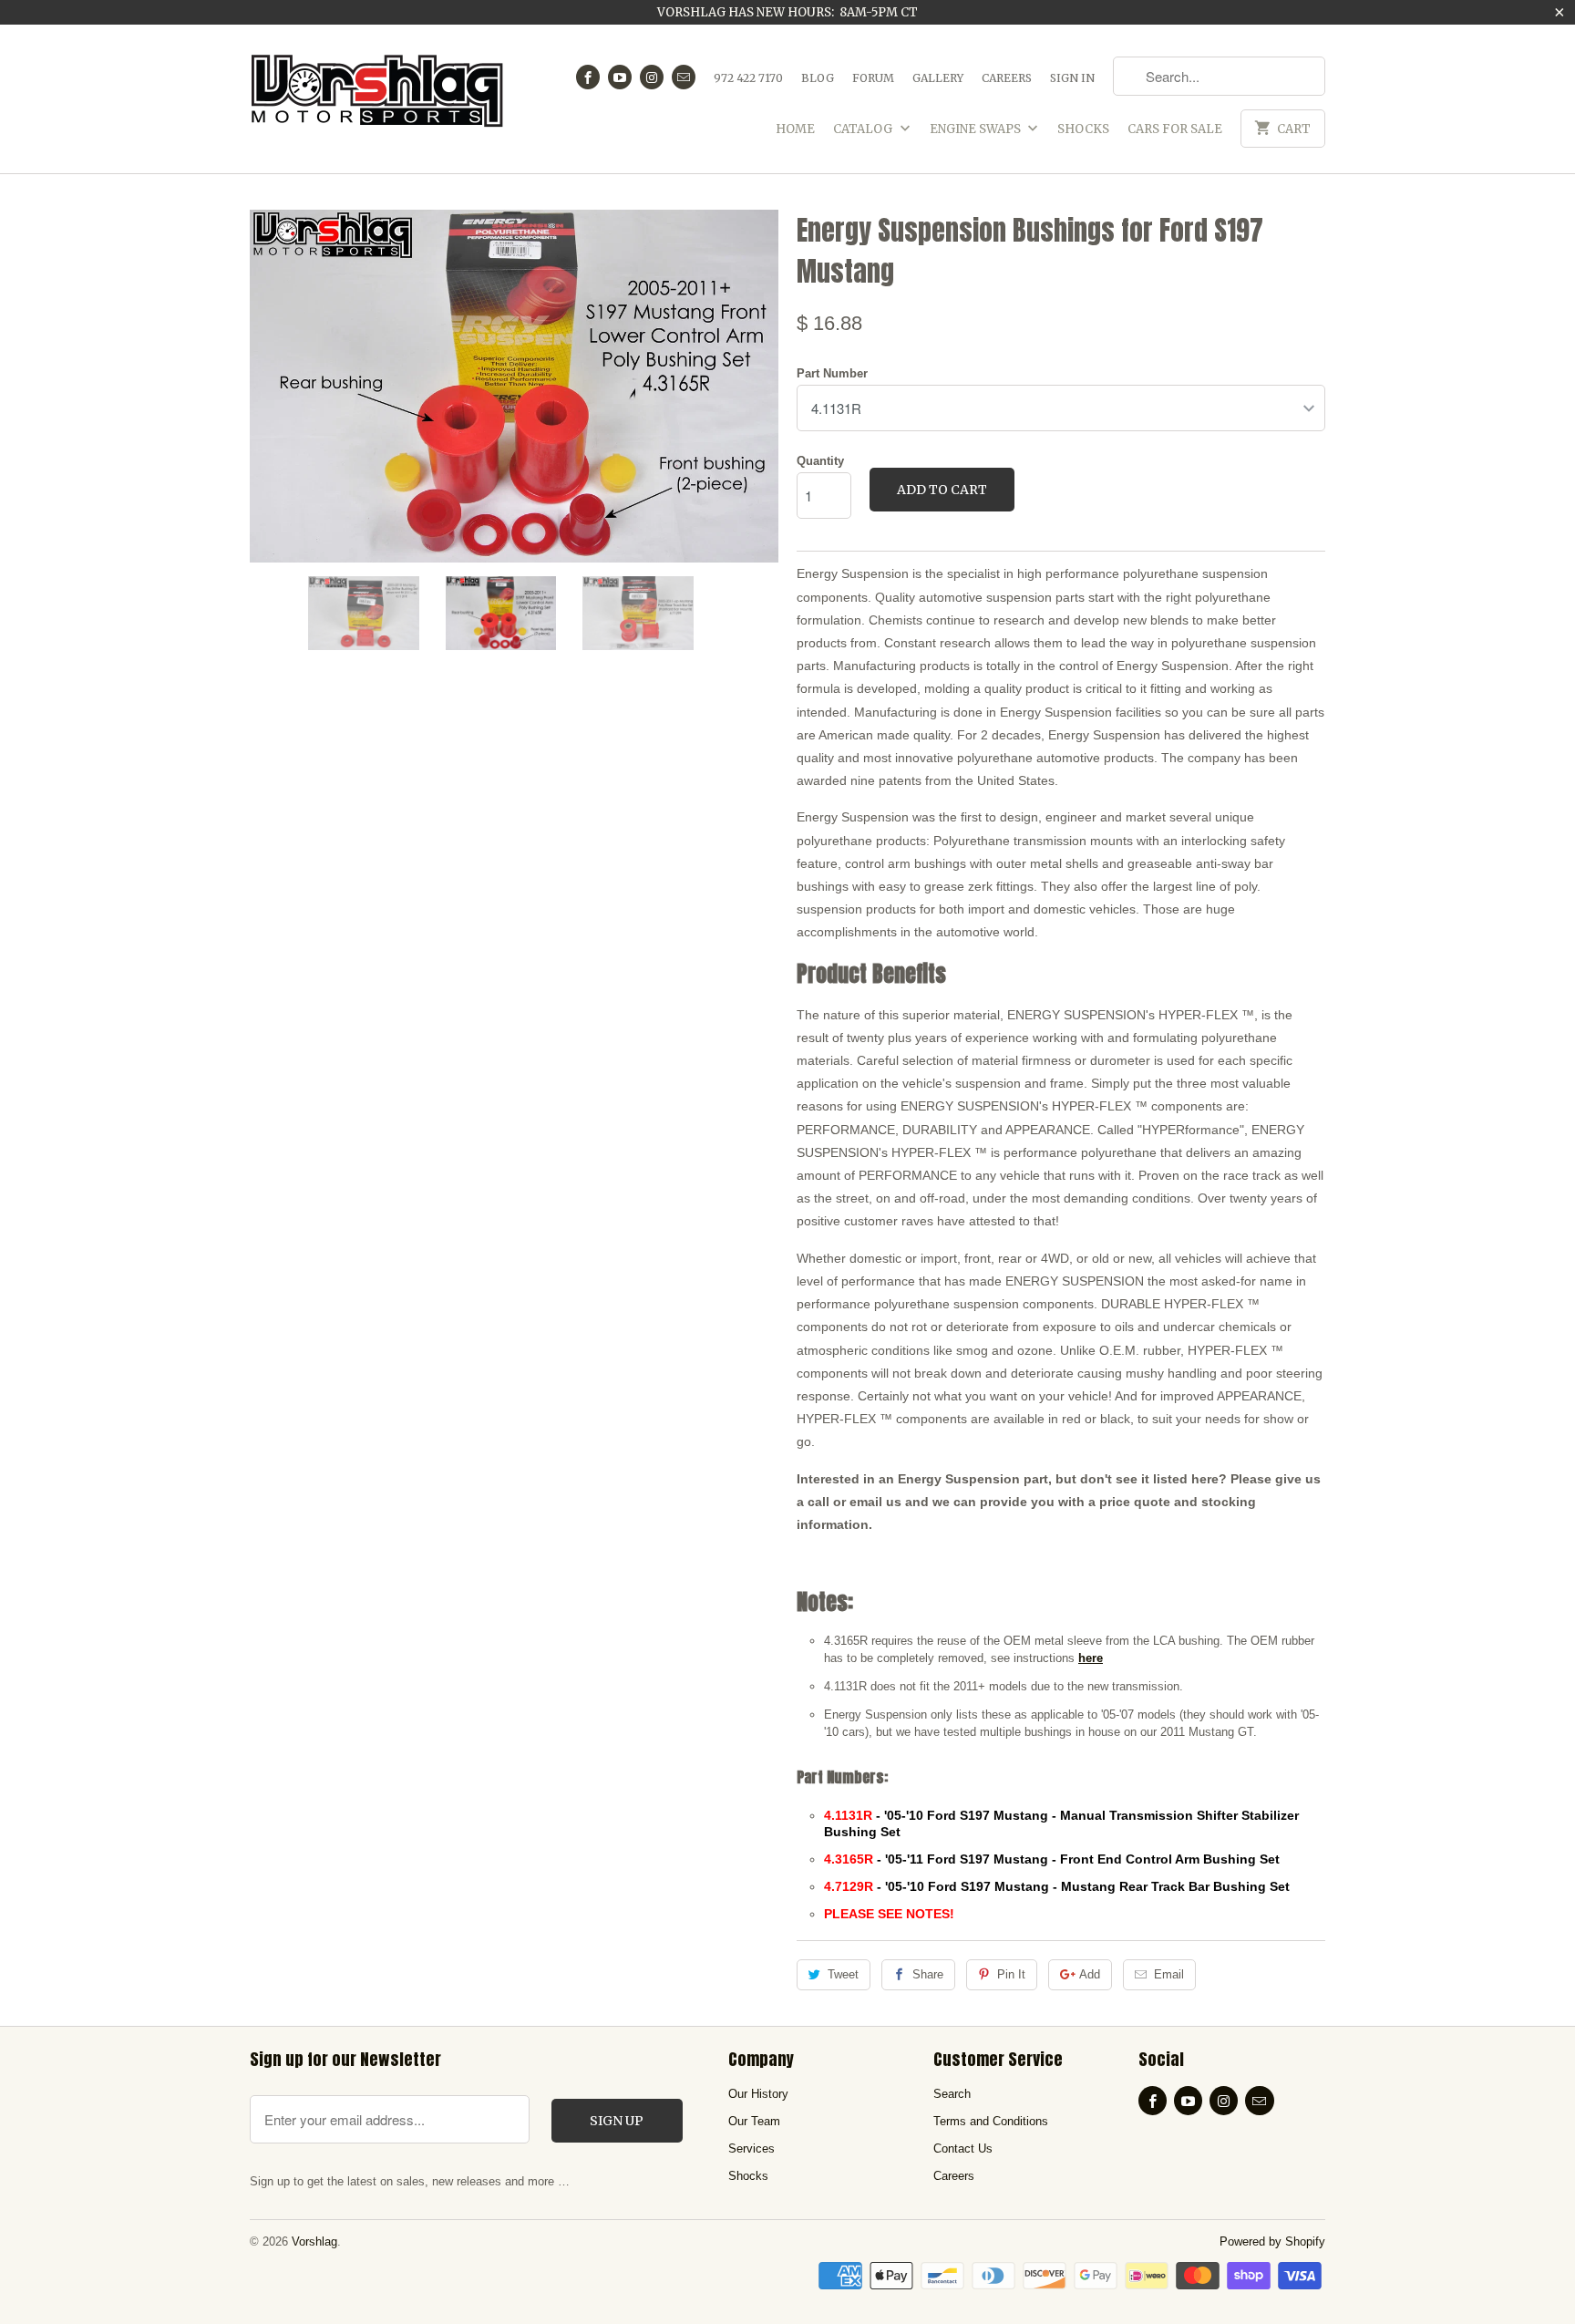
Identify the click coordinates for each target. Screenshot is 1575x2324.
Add (1090, 1974)
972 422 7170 (748, 78)
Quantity (820, 461)
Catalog (864, 129)
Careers (1007, 78)
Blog (818, 78)
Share (928, 1974)
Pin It (1011, 1974)
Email (1169, 1974)
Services (751, 2148)
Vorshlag (314, 2241)
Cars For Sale (1175, 129)
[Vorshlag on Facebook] (588, 77)
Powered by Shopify (1272, 2241)
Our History (758, 2094)
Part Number (832, 373)
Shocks (1083, 129)
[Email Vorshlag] (684, 77)
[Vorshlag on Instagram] (652, 77)
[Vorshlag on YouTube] (620, 77)
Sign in (1072, 78)
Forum (873, 78)
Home (795, 129)
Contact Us (963, 2148)
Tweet (843, 1974)
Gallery (938, 78)
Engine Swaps (977, 129)
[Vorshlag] (377, 99)
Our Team (754, 2121)
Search (952, 2094)
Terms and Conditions (991, 2121)
